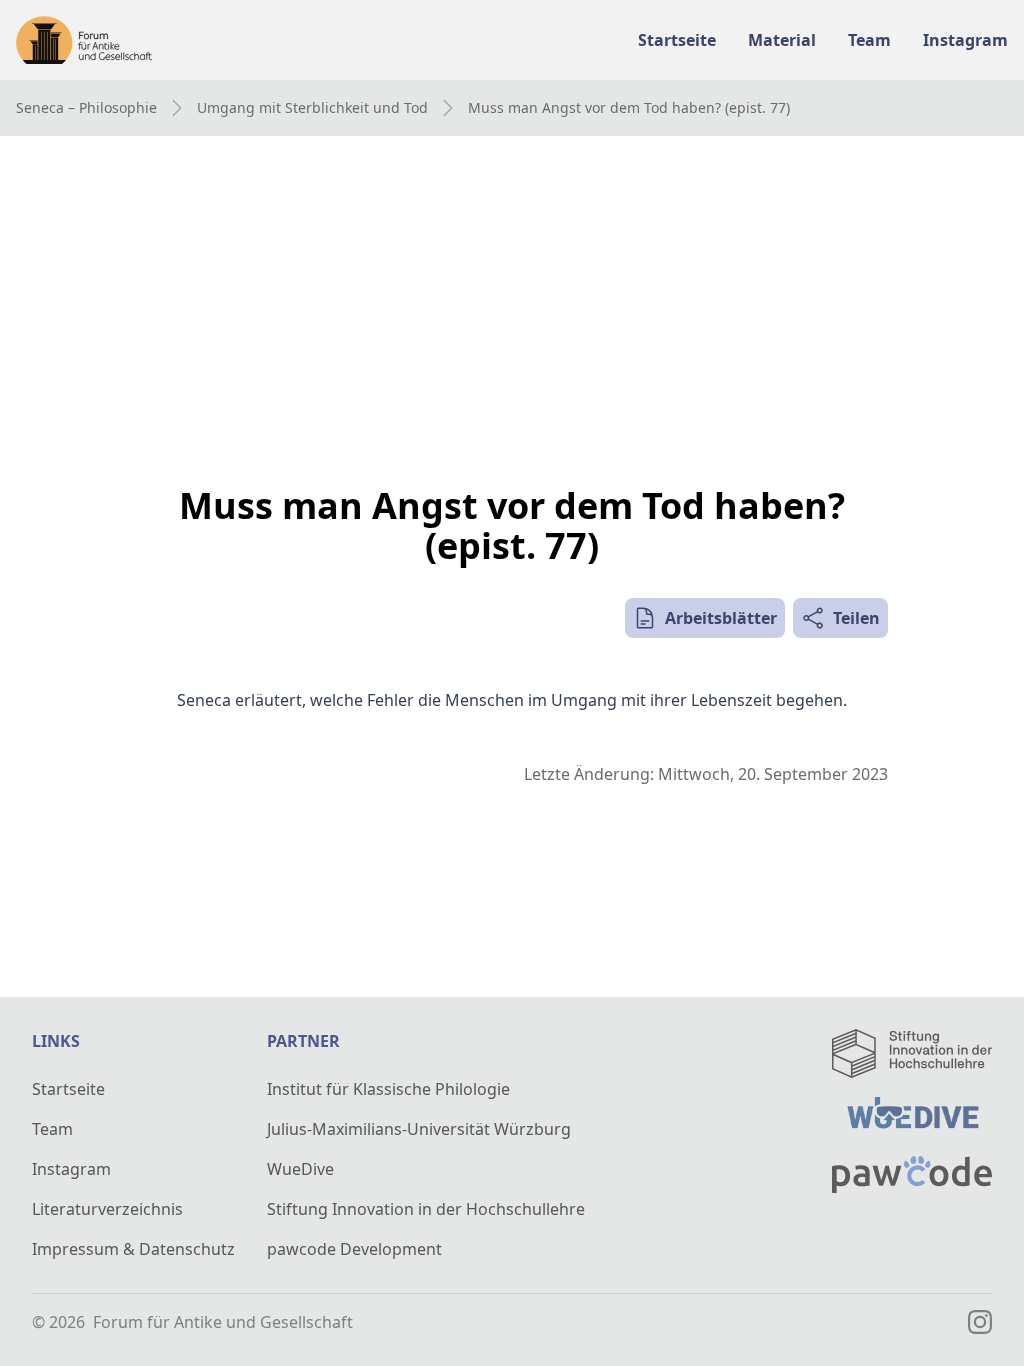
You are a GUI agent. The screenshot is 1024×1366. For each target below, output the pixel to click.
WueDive (300, 1169)
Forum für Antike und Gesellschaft (223, 1322)
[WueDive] (912, 1117)
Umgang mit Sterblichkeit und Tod (312, 107)
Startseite (68, 1089)
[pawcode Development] (912, 1174)
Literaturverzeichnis (107, 1209)
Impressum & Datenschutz (133, 1249)
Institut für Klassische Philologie (388, 1089)
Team (52, 1129)
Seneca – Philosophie (86, 107)
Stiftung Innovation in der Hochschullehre (426, 1209)
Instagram (71, 1169)
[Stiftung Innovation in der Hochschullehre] (912, 1053)
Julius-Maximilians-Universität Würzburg (419, 1129)
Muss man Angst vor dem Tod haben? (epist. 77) (629, 107)
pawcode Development (354, 1249)
